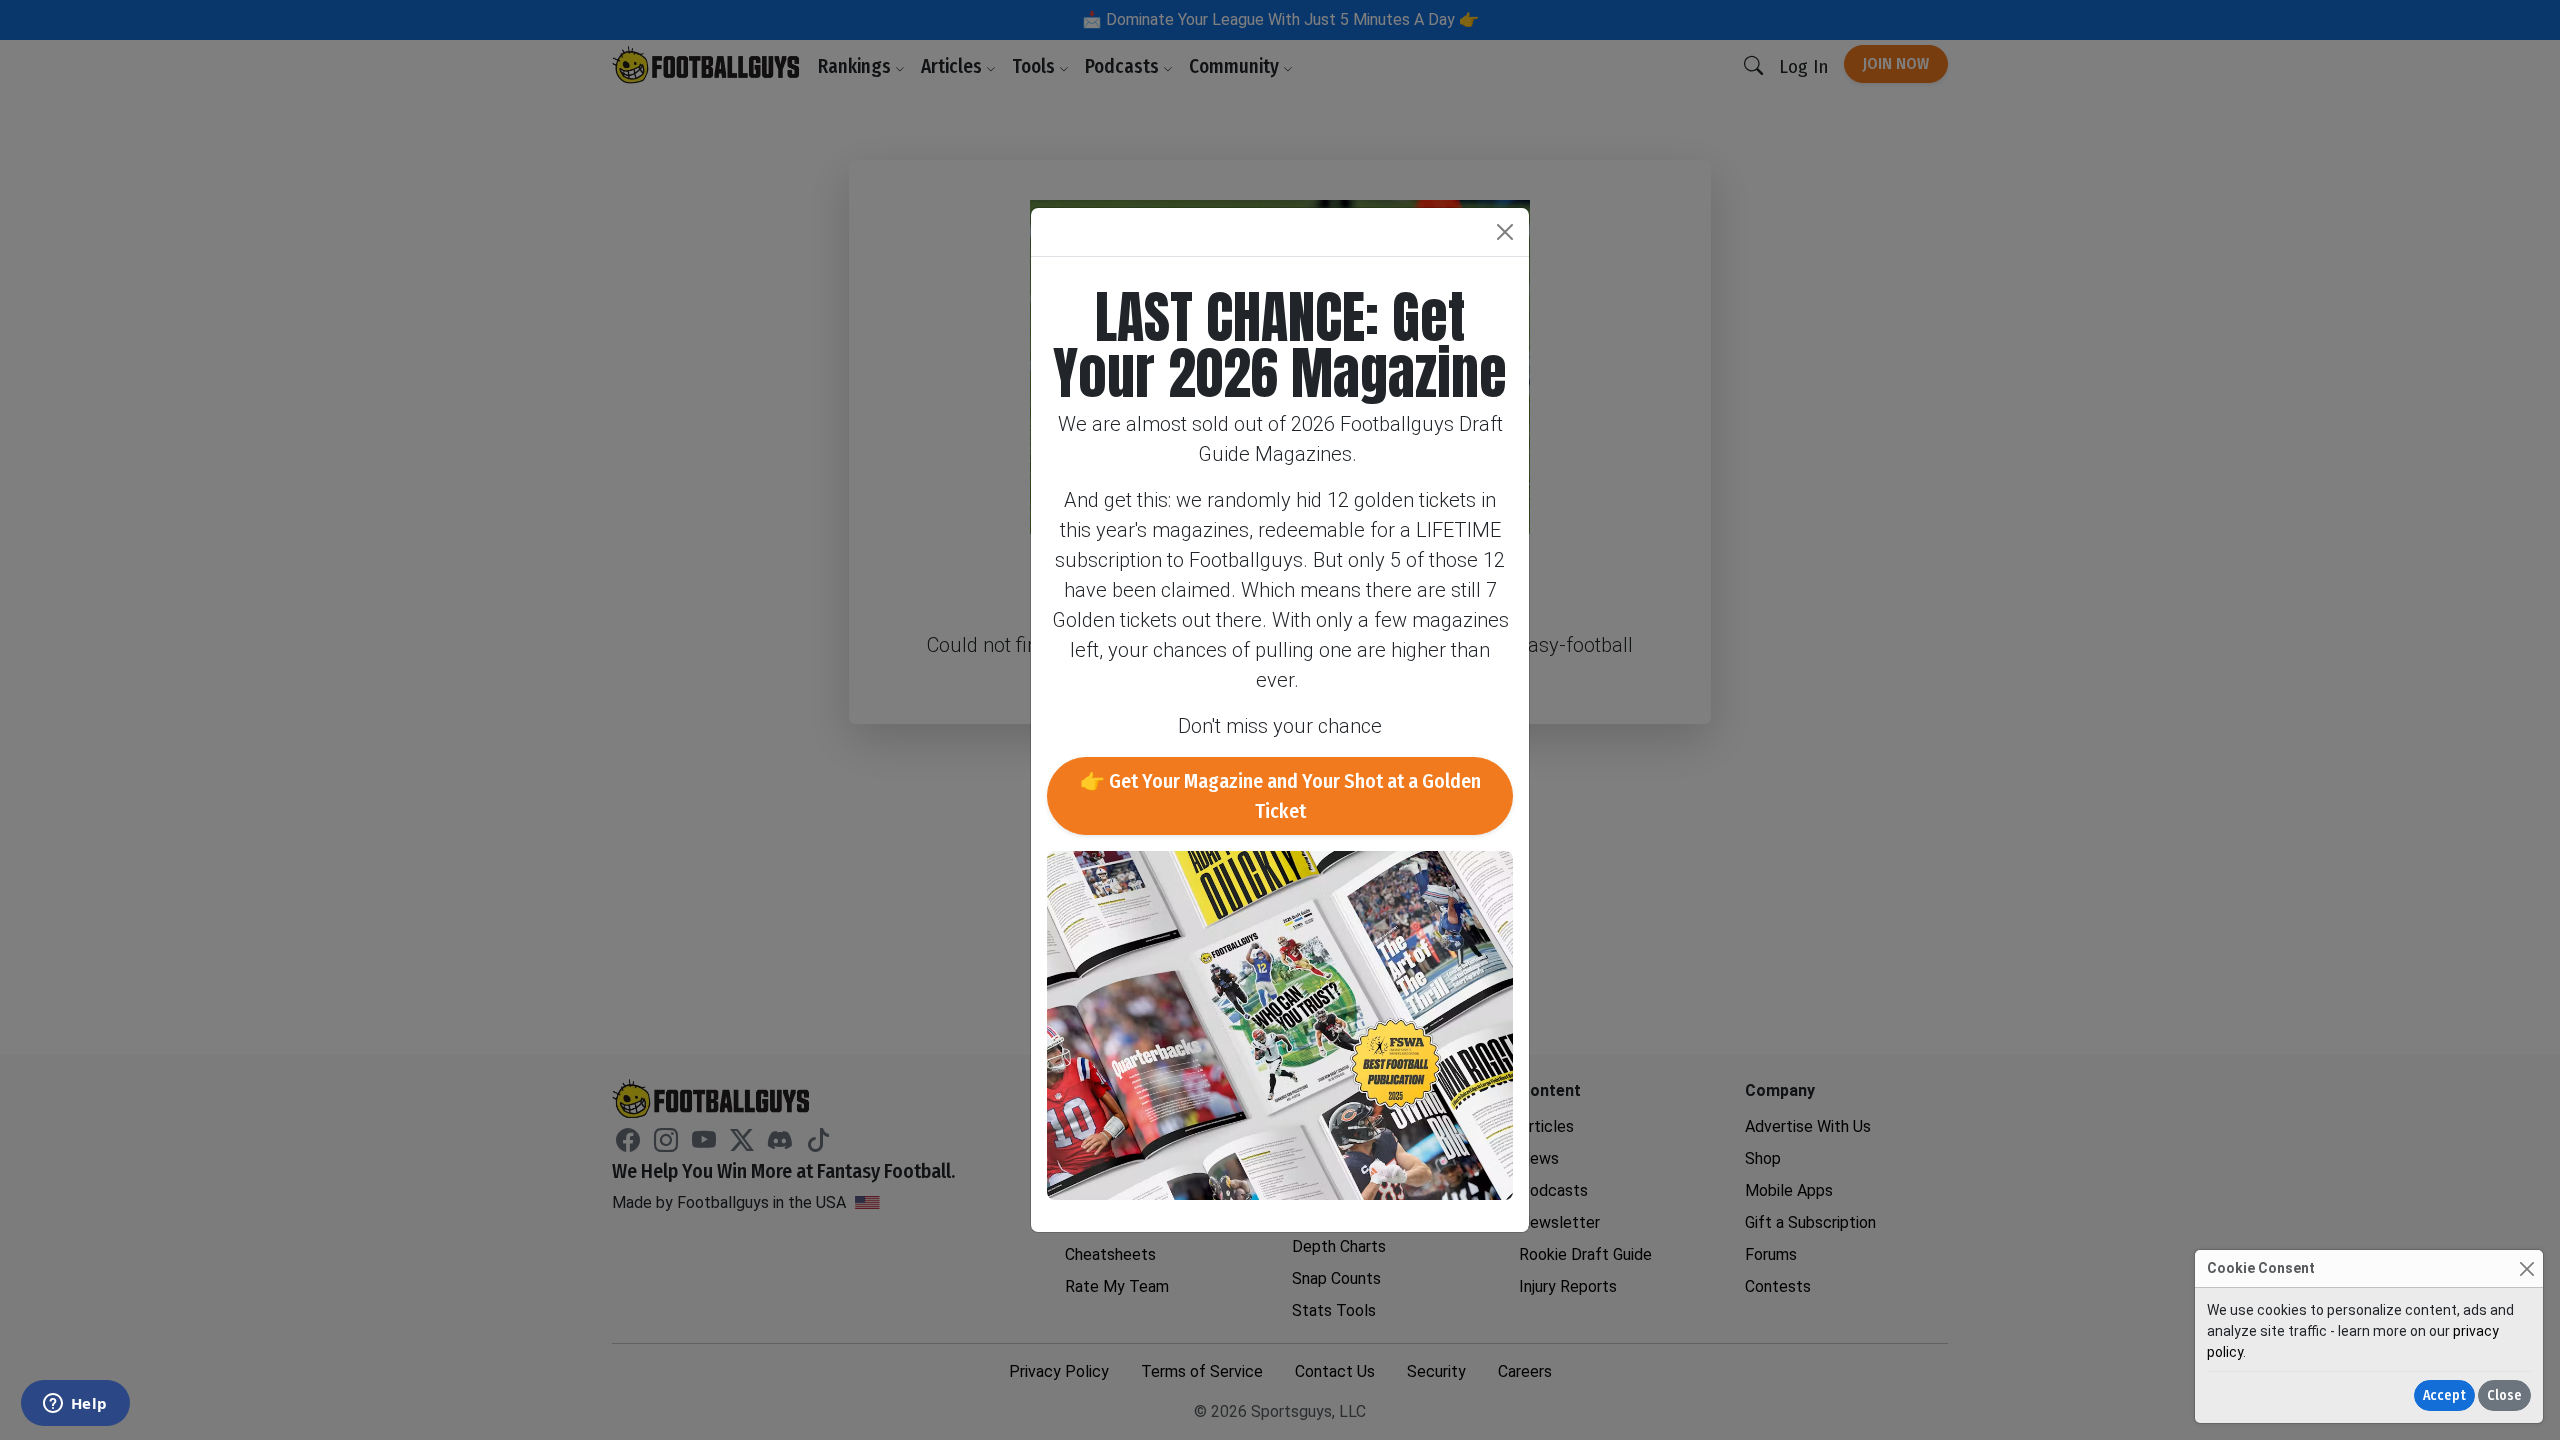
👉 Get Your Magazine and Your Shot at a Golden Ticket (1280, 796)
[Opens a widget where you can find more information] (75, 1405)
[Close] (2526, 1268)
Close (2504, 1395)
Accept (2444, 1395)
